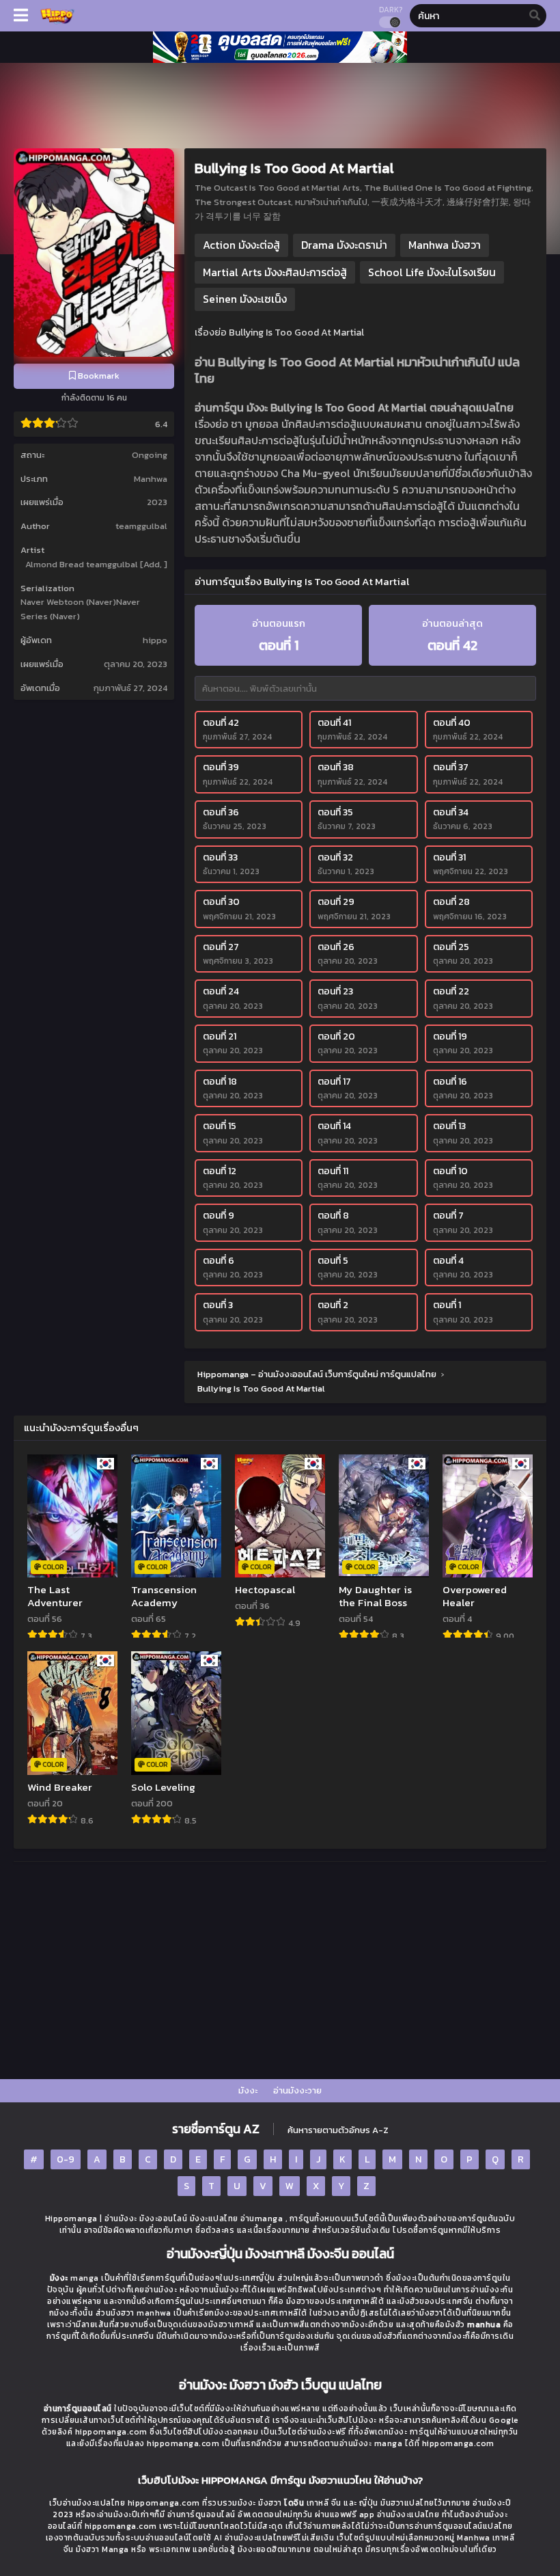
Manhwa (151, 479)
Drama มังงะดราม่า (344, 245)
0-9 (66, 2159)
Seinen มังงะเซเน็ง (245, 299)
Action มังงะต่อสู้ (241, 245)
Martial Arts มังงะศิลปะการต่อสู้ (275, 272)
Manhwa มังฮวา (445, 245)
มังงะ (248, 2090)
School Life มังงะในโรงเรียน (432, 272)
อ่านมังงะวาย (297, 2090)
